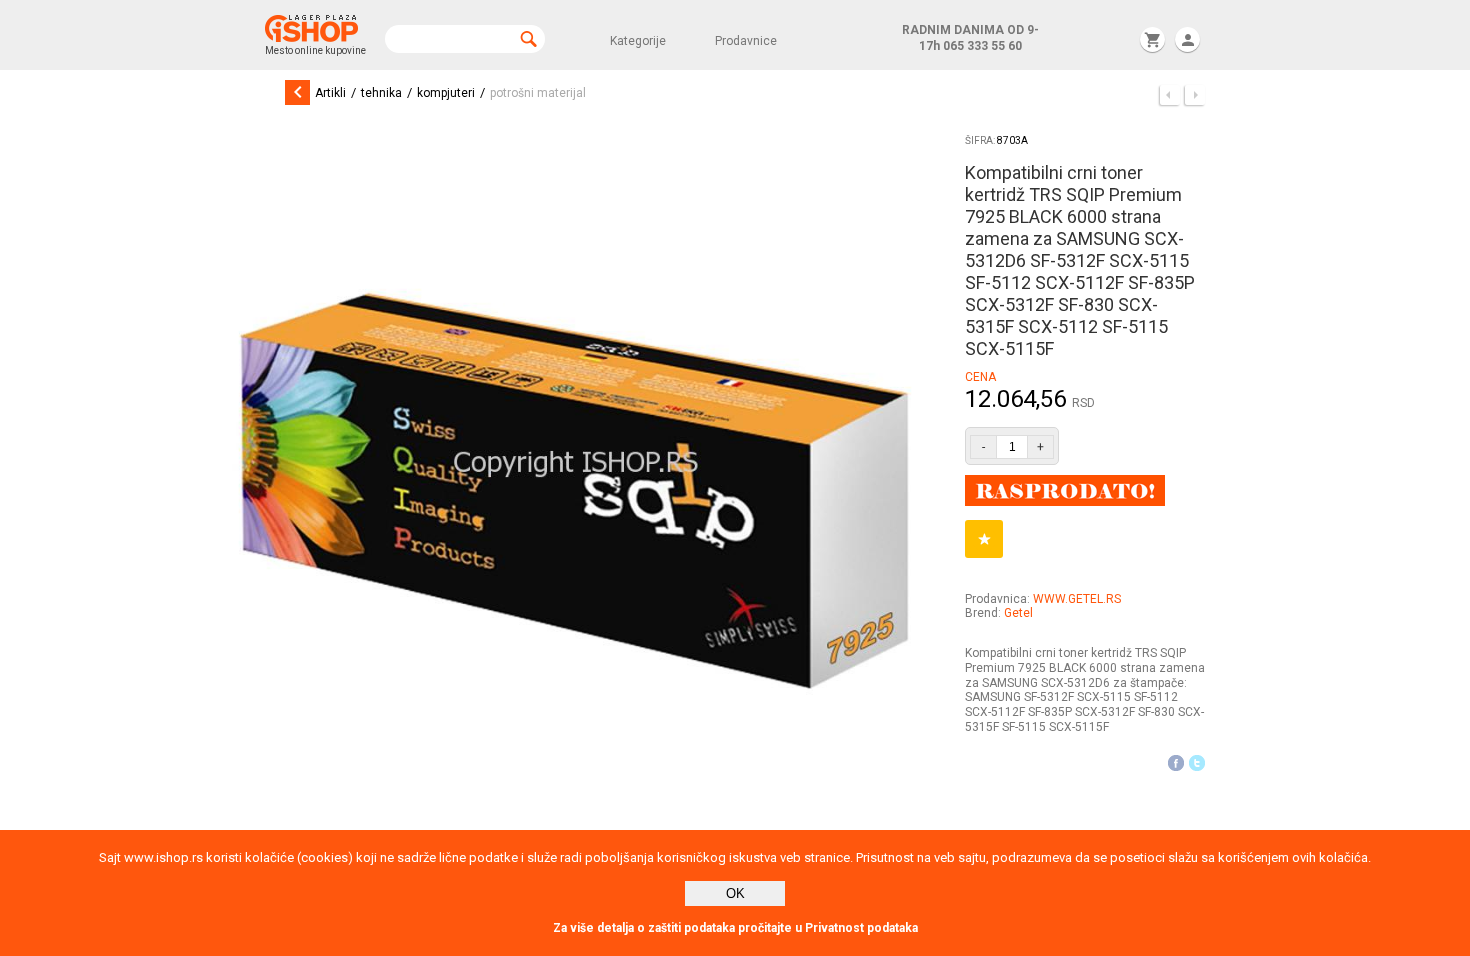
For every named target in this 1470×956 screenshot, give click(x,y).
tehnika (381, 93)
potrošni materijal (538, 93)
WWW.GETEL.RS (1077, 599)
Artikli (330, 93)
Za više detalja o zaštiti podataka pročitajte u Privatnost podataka (735, 928)
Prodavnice (746, 41)
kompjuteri (446, 93)
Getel (1018, 613)
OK (735, 893)
